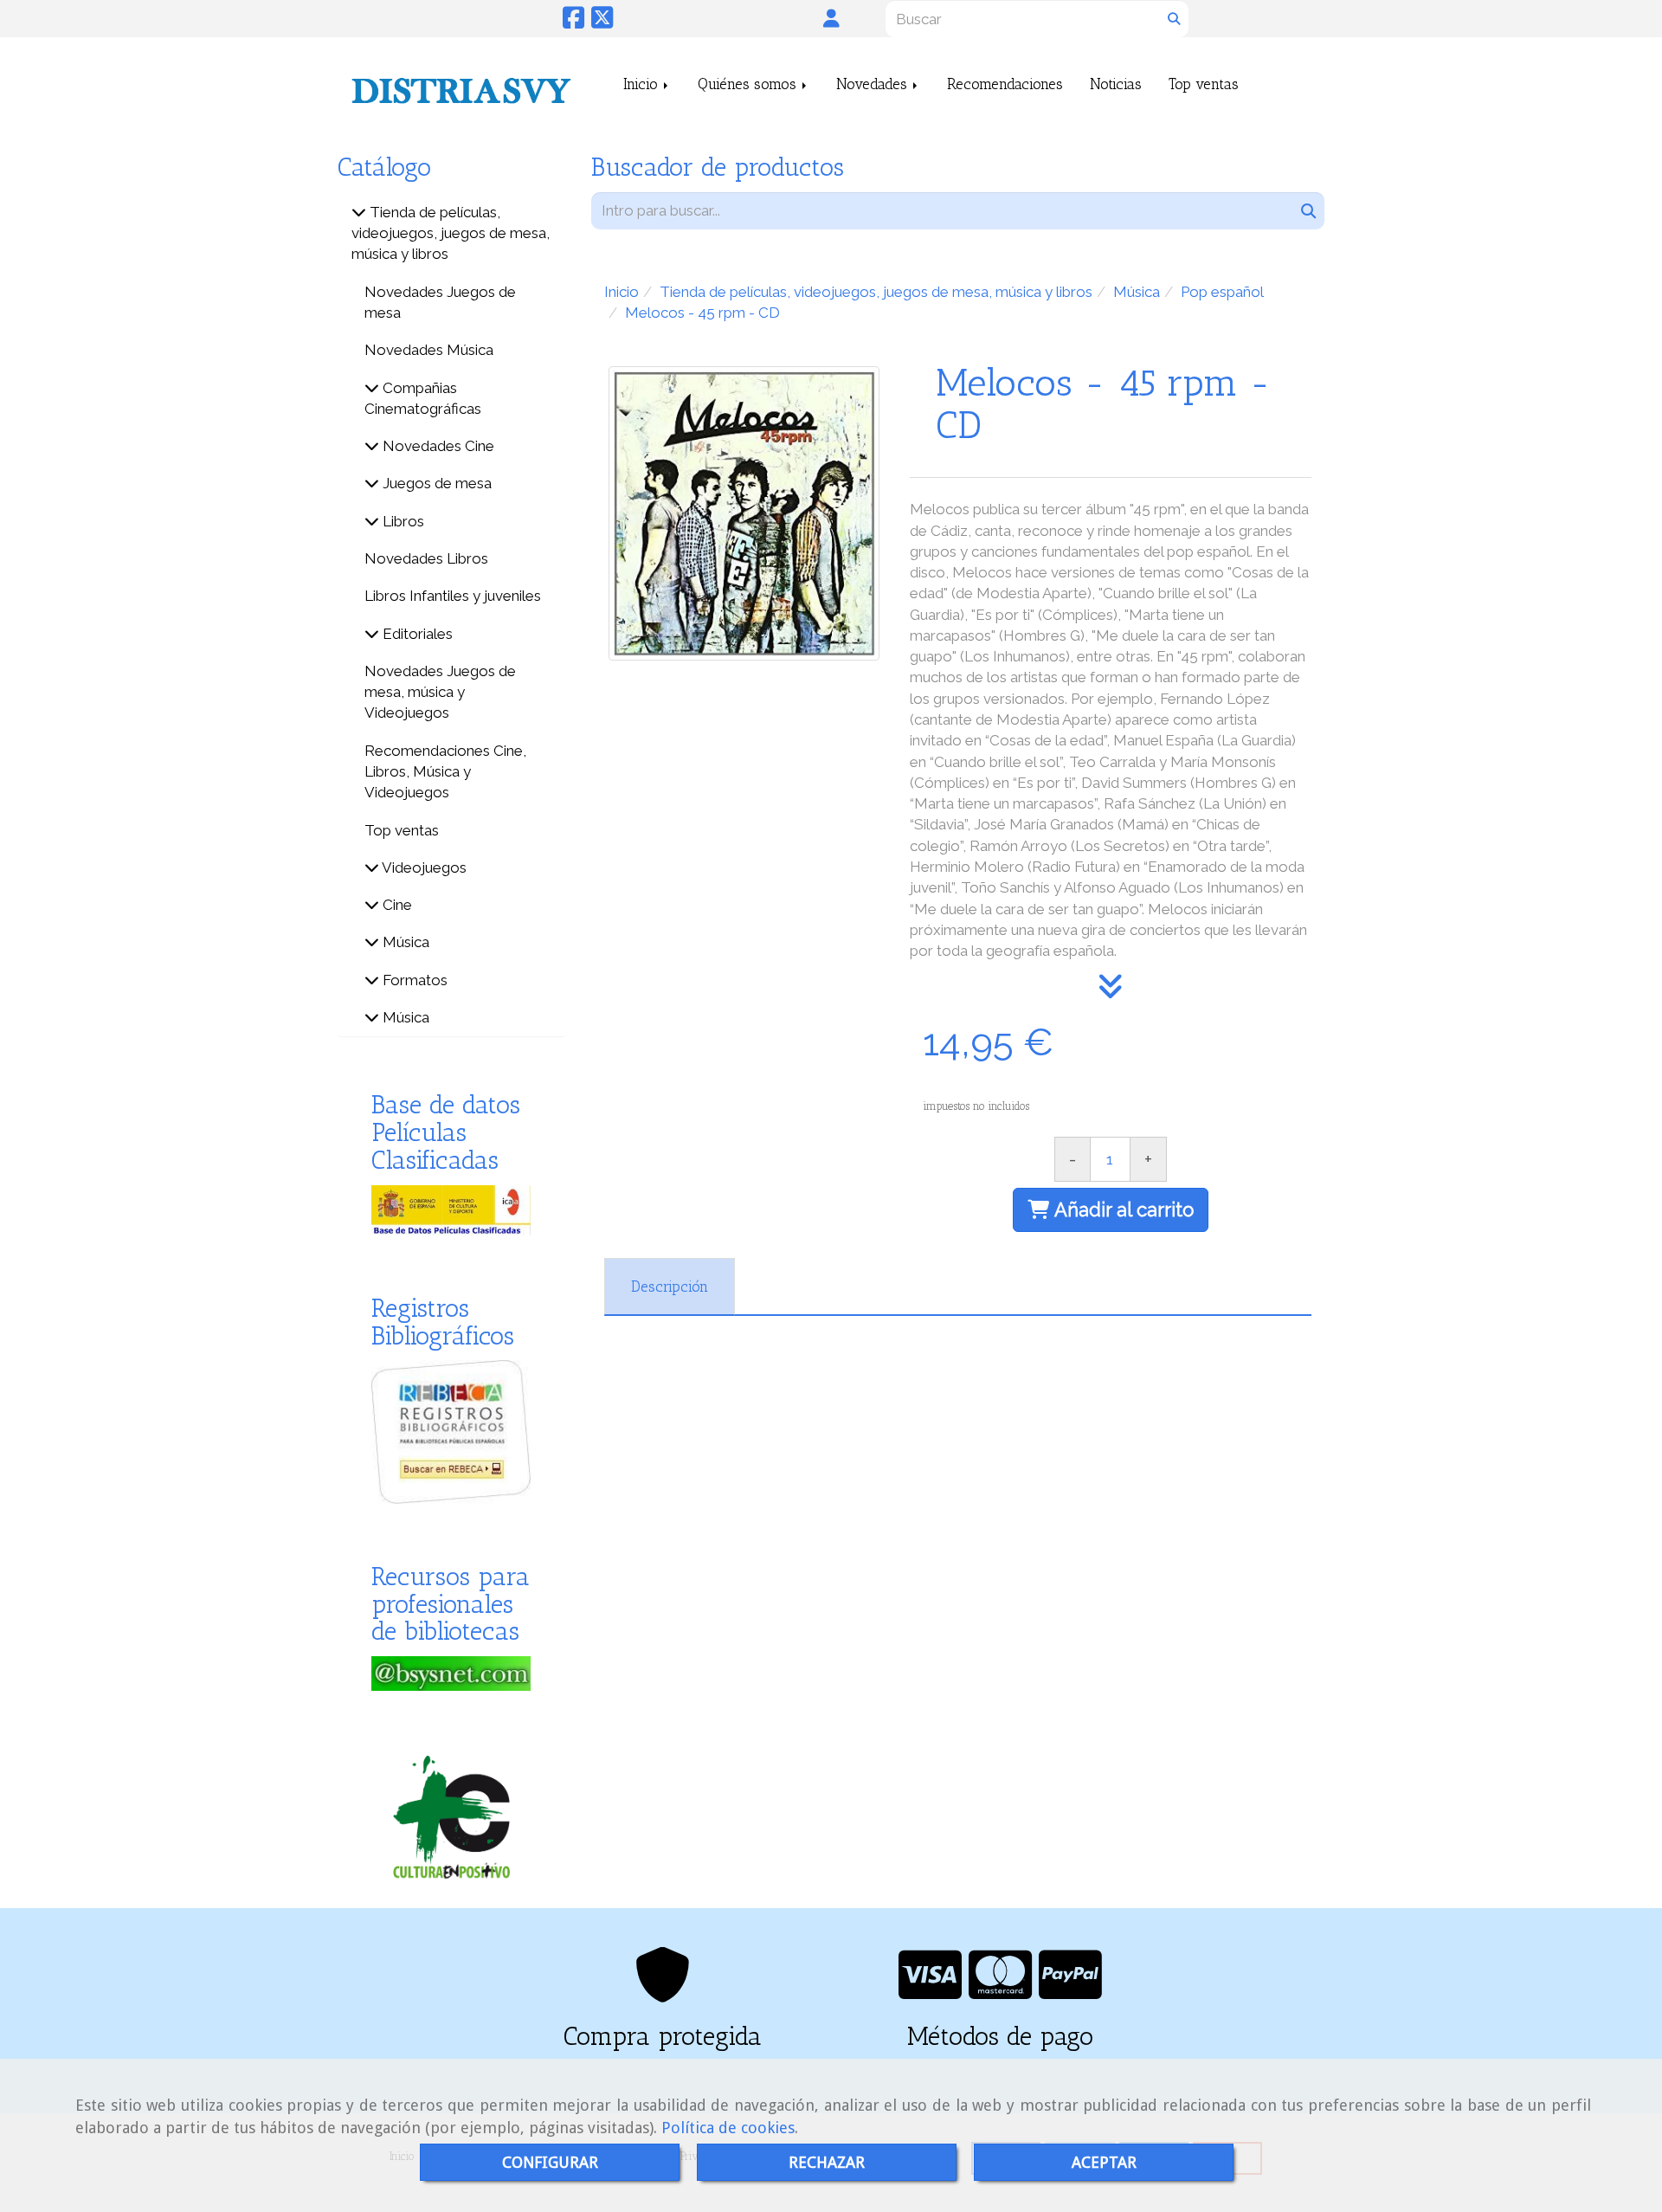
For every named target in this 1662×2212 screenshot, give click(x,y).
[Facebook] (573, 22)
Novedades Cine (437, 446)
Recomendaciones (1005, 84)
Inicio (643, 84)
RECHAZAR (827, 2162)
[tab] (670, 1287)
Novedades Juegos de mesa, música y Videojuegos (440, 692)
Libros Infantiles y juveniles (453, 596)
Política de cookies (728, 2128)
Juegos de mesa (435, 483)
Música (404, 942)
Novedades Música (429, 350)
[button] (831, 18)
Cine (396, 905)
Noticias (1116, 84)
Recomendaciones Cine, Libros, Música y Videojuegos (445, 772)
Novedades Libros (426, 558)
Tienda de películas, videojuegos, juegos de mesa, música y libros (451, 233)
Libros (402, 521)
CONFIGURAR (550, 2162)
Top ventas (1204, 84)
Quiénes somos (749, 84)
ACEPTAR (1104, 2162)
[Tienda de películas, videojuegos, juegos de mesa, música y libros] (359, 212)
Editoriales (416, 634)
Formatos (413, 980)
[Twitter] (602, 22)
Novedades (874, 84)
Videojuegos (423, 867)
